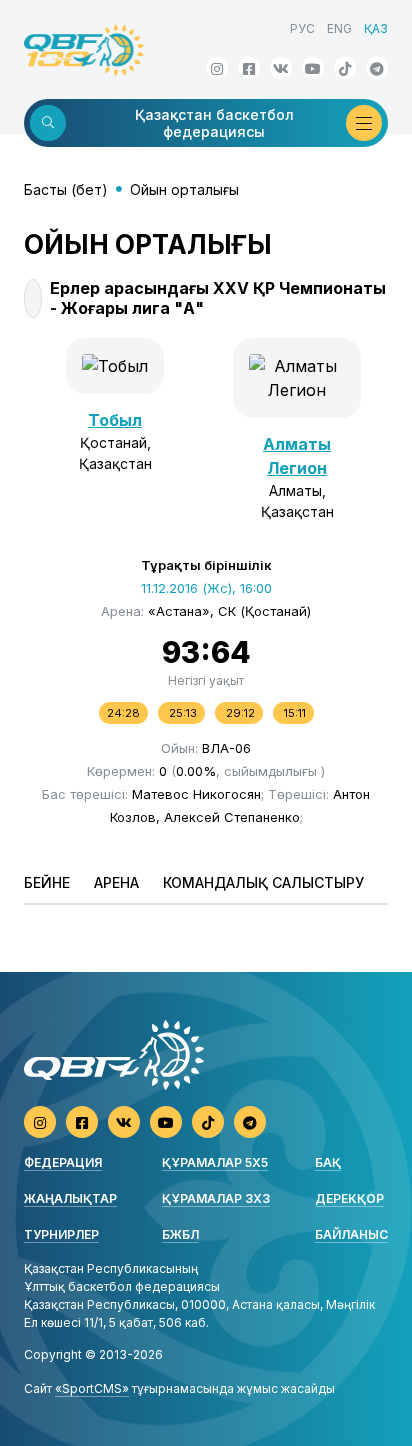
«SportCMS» (92, 1388)
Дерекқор (349, 1198)
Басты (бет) (66, 189)
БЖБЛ (180, 1234)
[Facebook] (249, 68)
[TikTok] (345, 68)
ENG (339, 28)
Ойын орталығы (184, 189)
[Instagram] (217, 68)
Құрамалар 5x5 (215, 1162)
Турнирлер (61, 1234)
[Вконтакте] (281, 68)
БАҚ (328, 1162)
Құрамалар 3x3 (216, 1198)
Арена (116, 882)
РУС (302, 28)
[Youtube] (313, 68)
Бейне (47, 882)
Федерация (63, 1162)
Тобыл (115, 420)
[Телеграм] (377, 68)
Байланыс (351, 1234)
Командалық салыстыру (263, 882)
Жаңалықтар (70, 1198)
